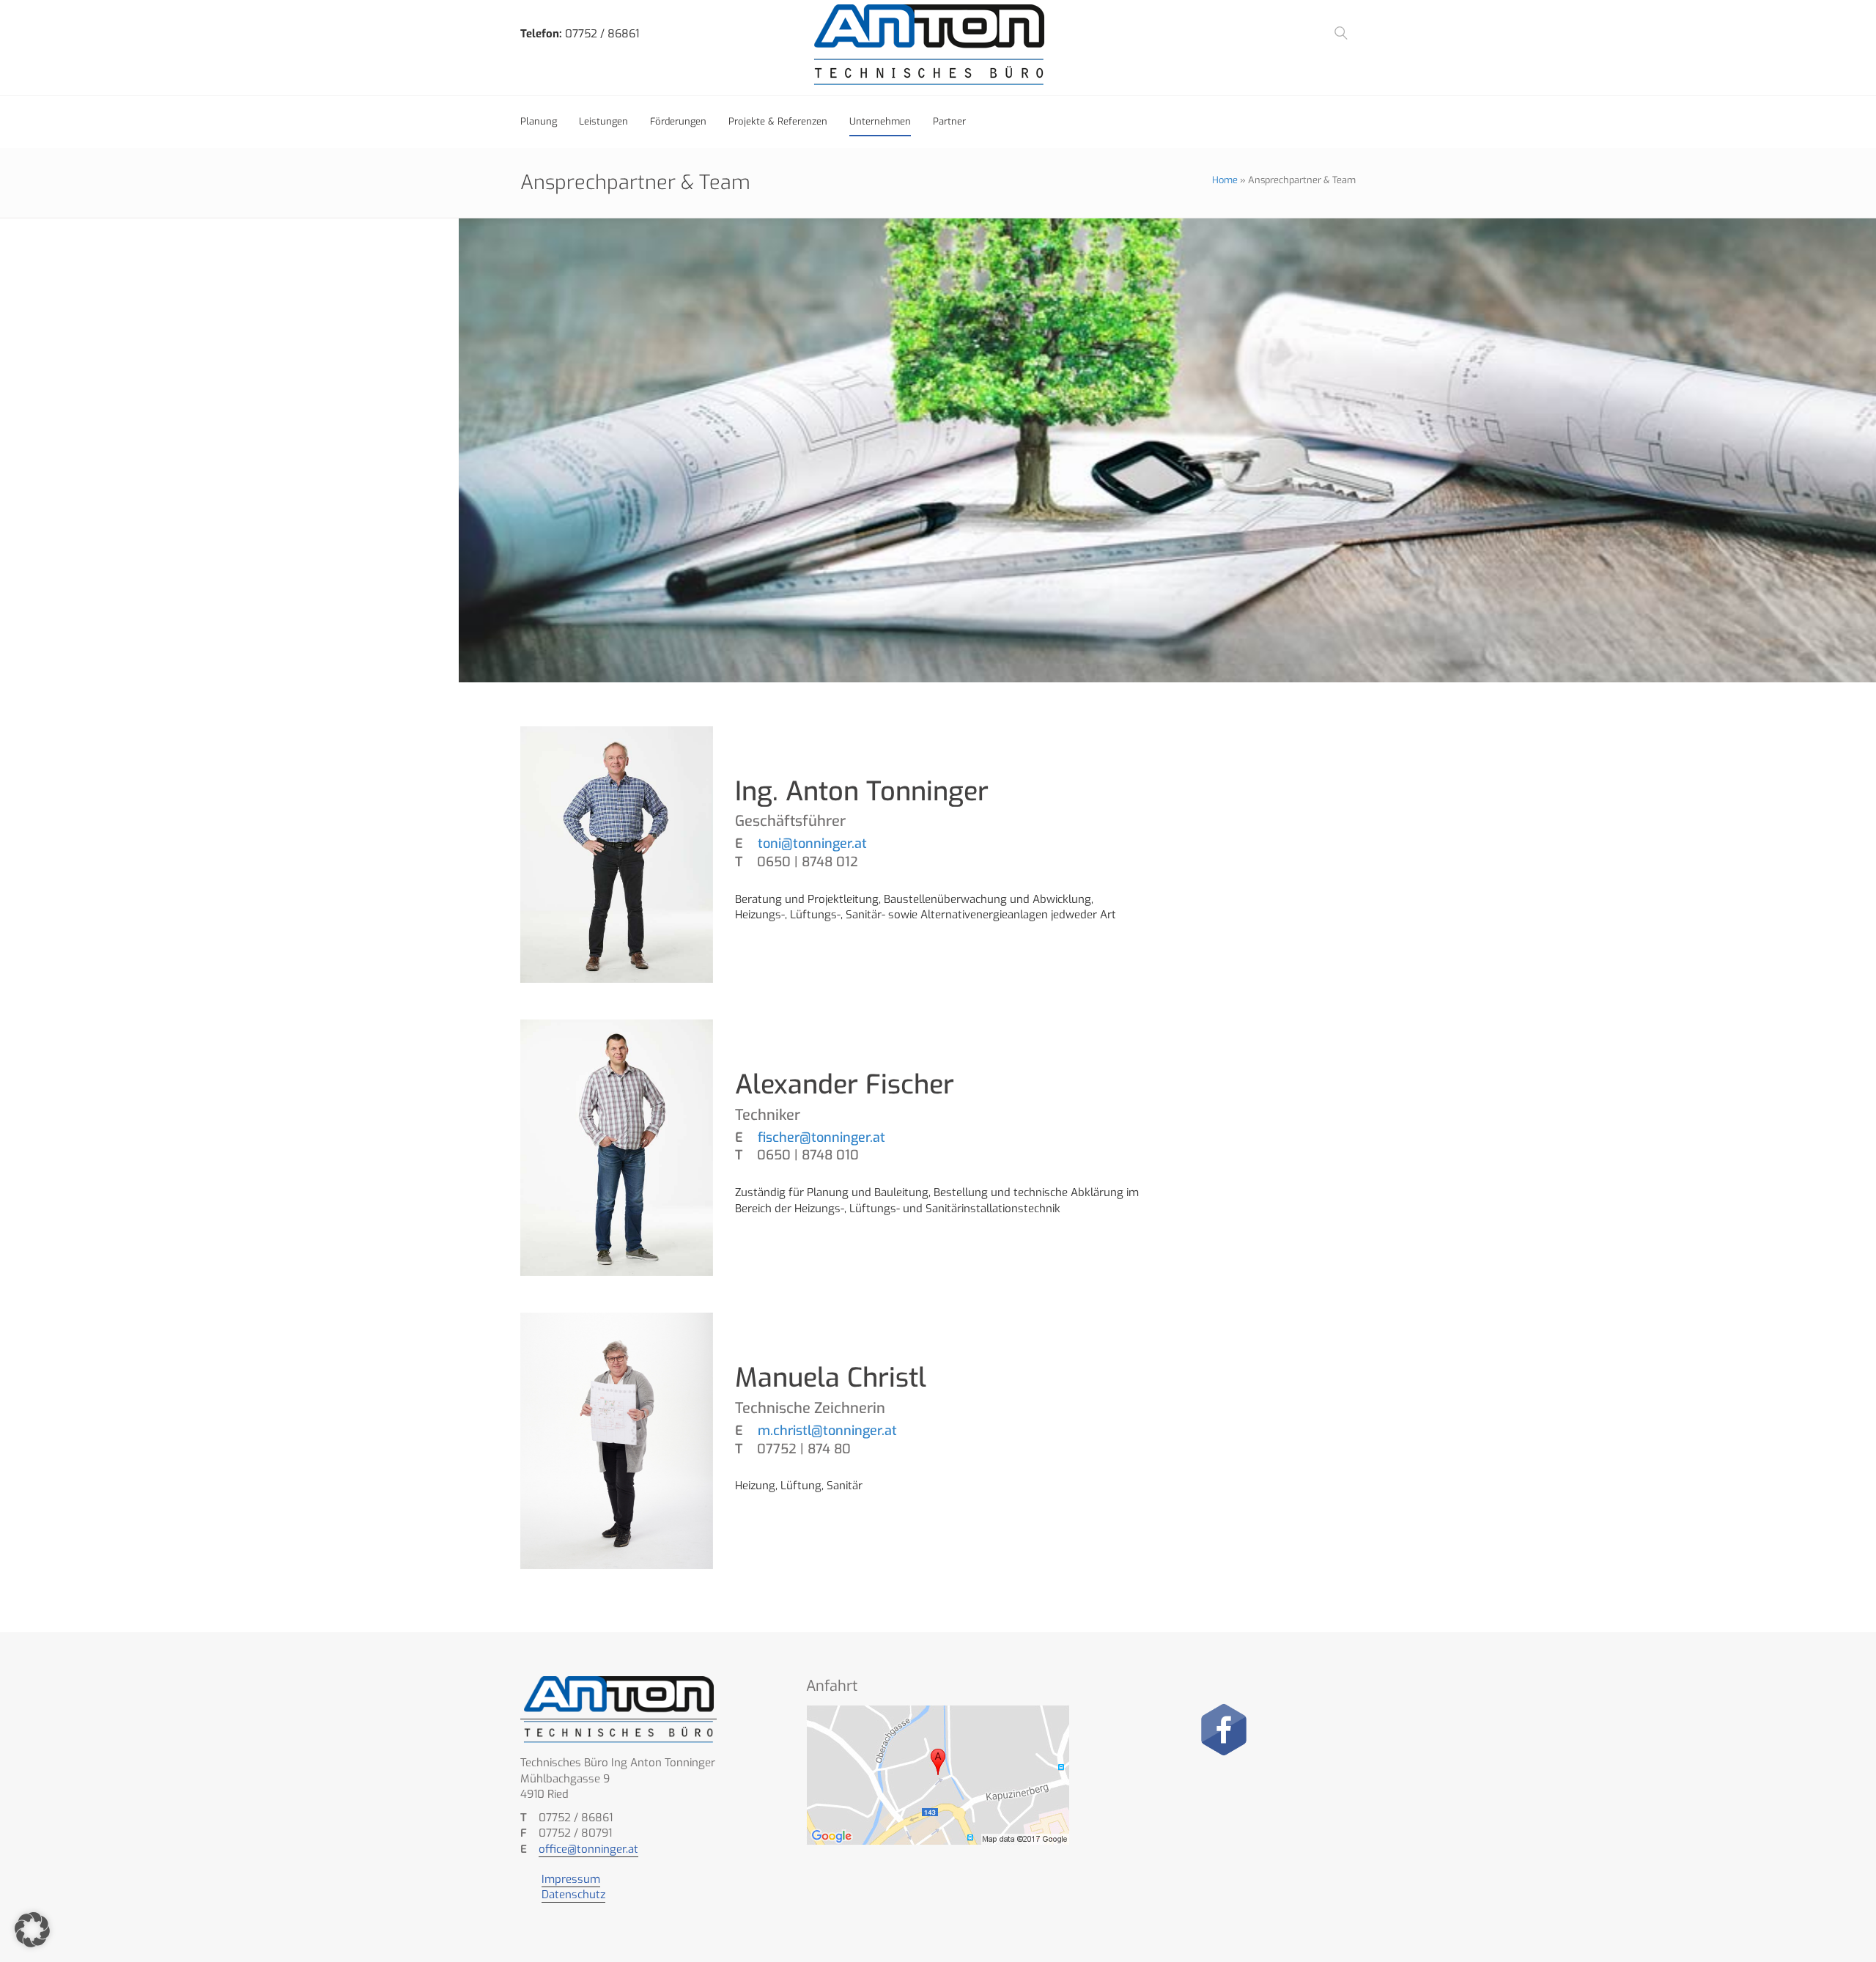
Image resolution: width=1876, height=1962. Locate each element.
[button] (32, 1930)
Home (1225, 180)
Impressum (571, 1879)
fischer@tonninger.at (820, 1137)
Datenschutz (573, 1895)
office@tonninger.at (588, 1849)
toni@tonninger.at (810, 844)
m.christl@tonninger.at (826, 1431)
